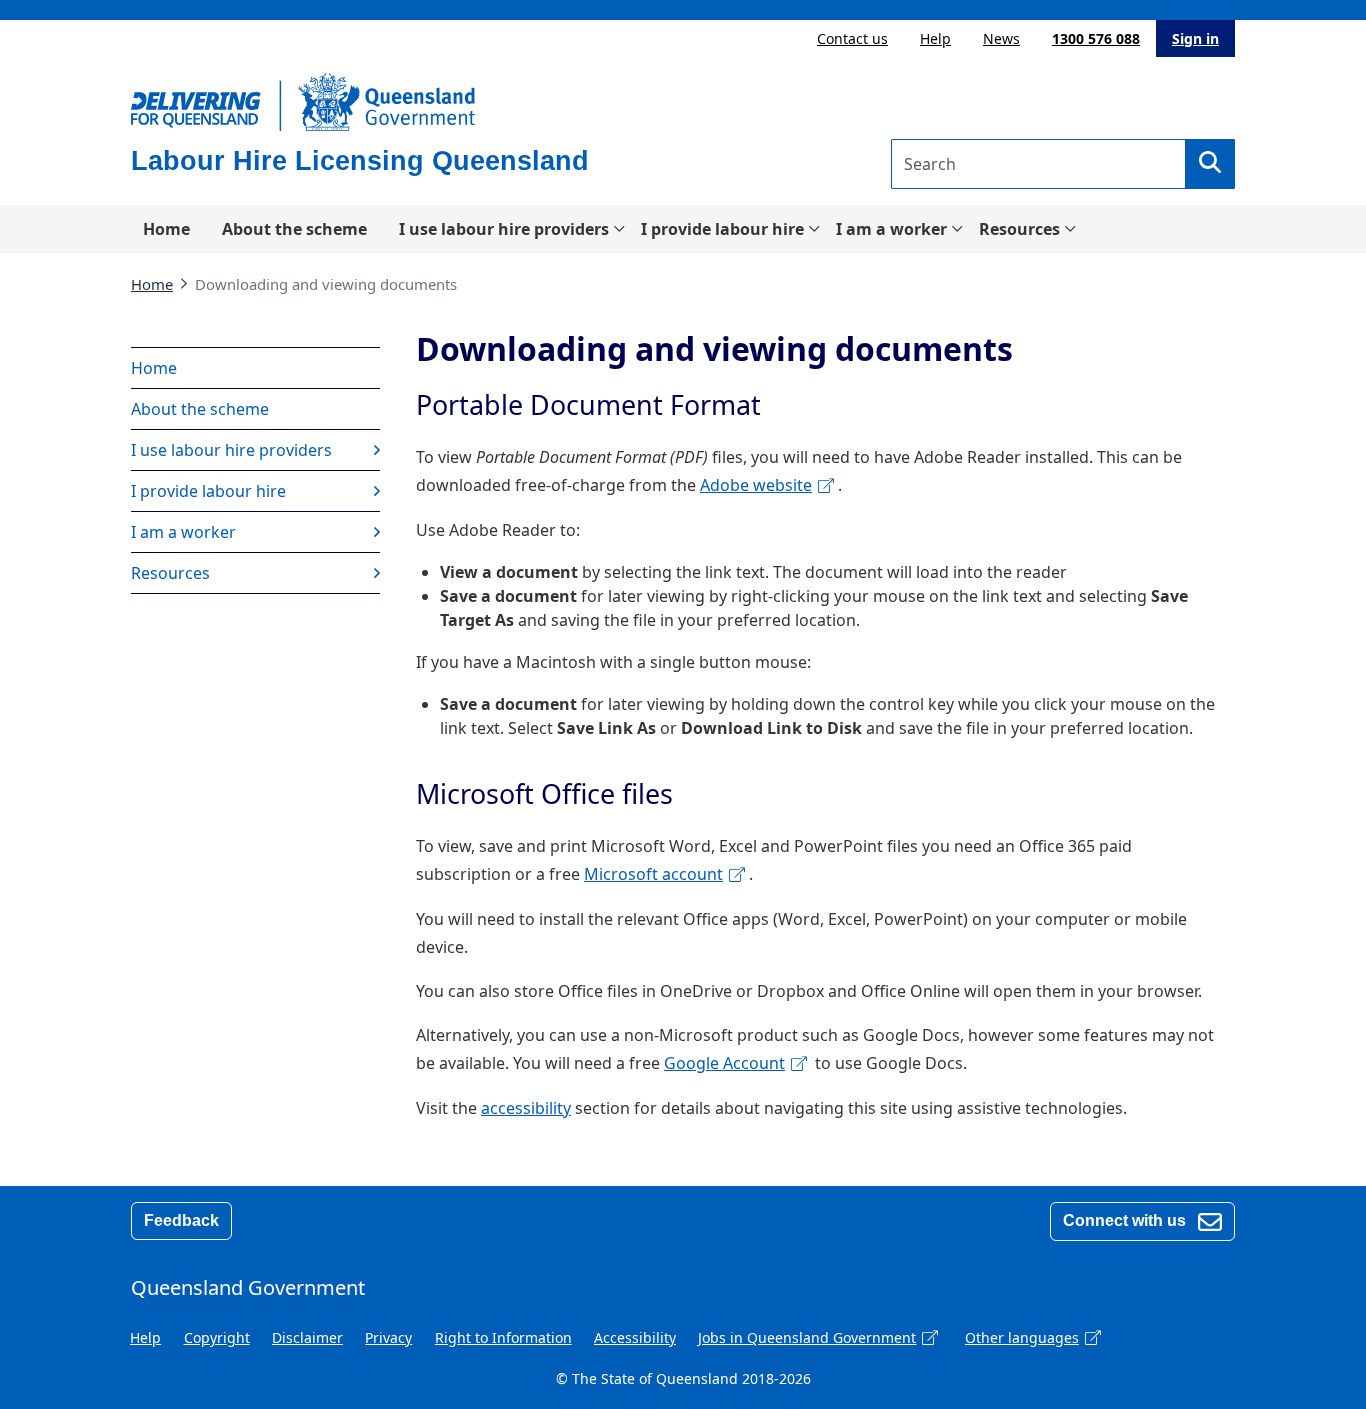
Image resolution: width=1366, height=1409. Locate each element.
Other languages (1022, 1337)
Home (166, 229)
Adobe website (756, 485)
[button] (1210, 164)
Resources (1019, 229)
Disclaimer (307, 1337)
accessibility (526, 1108)
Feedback (181, 1220)
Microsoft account (653, 874)
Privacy (388, 1337)
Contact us (852, 38)
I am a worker (891, 229)
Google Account (724, 1063)
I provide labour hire (722, 229)
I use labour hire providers (504, 229)
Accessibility (635, 1337)
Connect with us (1126, 1220)
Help (935, 38)
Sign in (1195, 38)
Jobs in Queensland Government (807, 1337)
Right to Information (503, 1337)
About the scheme (294, 229)
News (1001, 38)
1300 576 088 (1096, 38)
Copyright (217, 1337)
